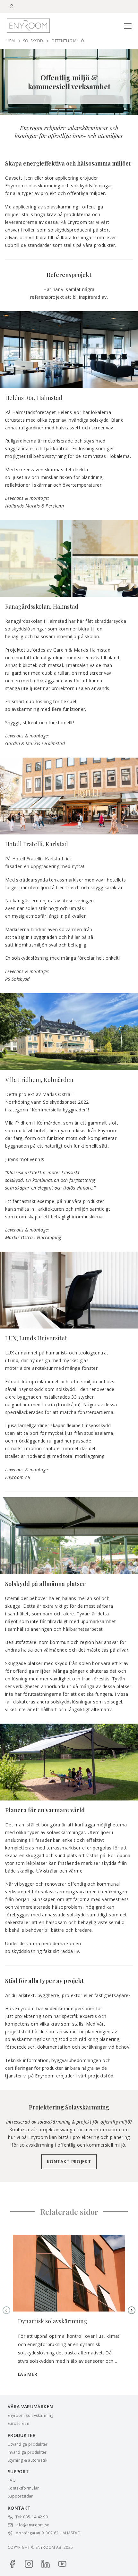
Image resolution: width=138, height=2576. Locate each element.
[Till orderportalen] (12, 6)
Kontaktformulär (23, 2488)
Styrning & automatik (27, 2460)
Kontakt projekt (69, 2162)
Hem (11, 41)
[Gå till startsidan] (28, 25)
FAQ (12, 2480)
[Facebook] (12, 2564)
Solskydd (33, 41)
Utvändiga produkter (28, 2444)
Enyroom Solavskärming (30, 2416)
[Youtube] (62, 2564)
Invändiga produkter (27, 2452)
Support (18, 2471)
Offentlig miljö (68, 41)
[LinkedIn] (46, 2564)
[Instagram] (29, 2564)
